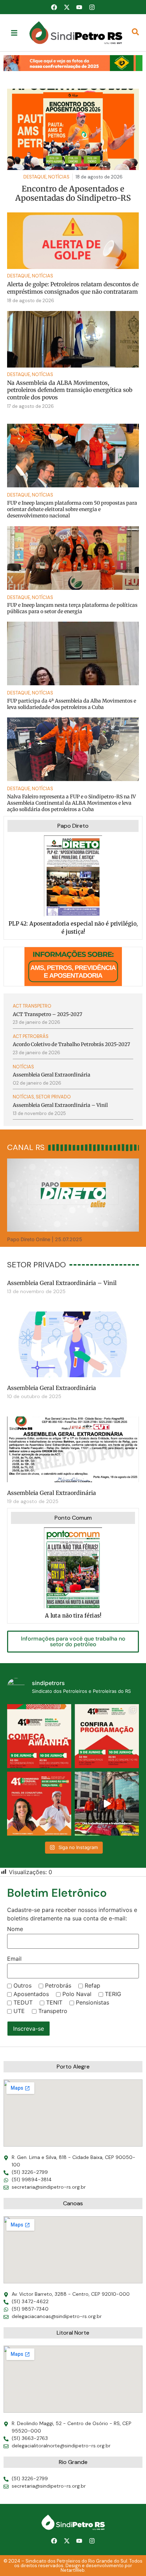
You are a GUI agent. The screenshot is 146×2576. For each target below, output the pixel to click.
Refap (92, 1985)
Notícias (43, 276)
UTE (19, 2011)
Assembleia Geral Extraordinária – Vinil (62, 1283)
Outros (23, 1985)
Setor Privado (53, 1097)
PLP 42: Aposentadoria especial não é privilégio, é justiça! (73, 928)
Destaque (19, 276)
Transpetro (53, 2011)
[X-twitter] (67, 7)
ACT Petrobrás (31, 1036)
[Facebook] (54, 7)
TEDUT (23, 2002)
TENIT (54, 2002)
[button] (73, 63)
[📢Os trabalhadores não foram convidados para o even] (107, 1804)
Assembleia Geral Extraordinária (52, 1388)
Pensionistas (92, 2002)
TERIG (113, 1994)
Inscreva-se (29, 2029)
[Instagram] (92, 7)
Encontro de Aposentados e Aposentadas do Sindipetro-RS (73, 193)
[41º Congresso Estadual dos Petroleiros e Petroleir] (39, 1804)
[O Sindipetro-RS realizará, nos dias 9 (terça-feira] (107, 1736)
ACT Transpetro (32, 1006)
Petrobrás (58, 1985)
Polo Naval (77, 1994)
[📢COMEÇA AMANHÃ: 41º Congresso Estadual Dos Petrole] (39, 1736)
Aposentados (31, 1994)
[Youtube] (79, 7)
